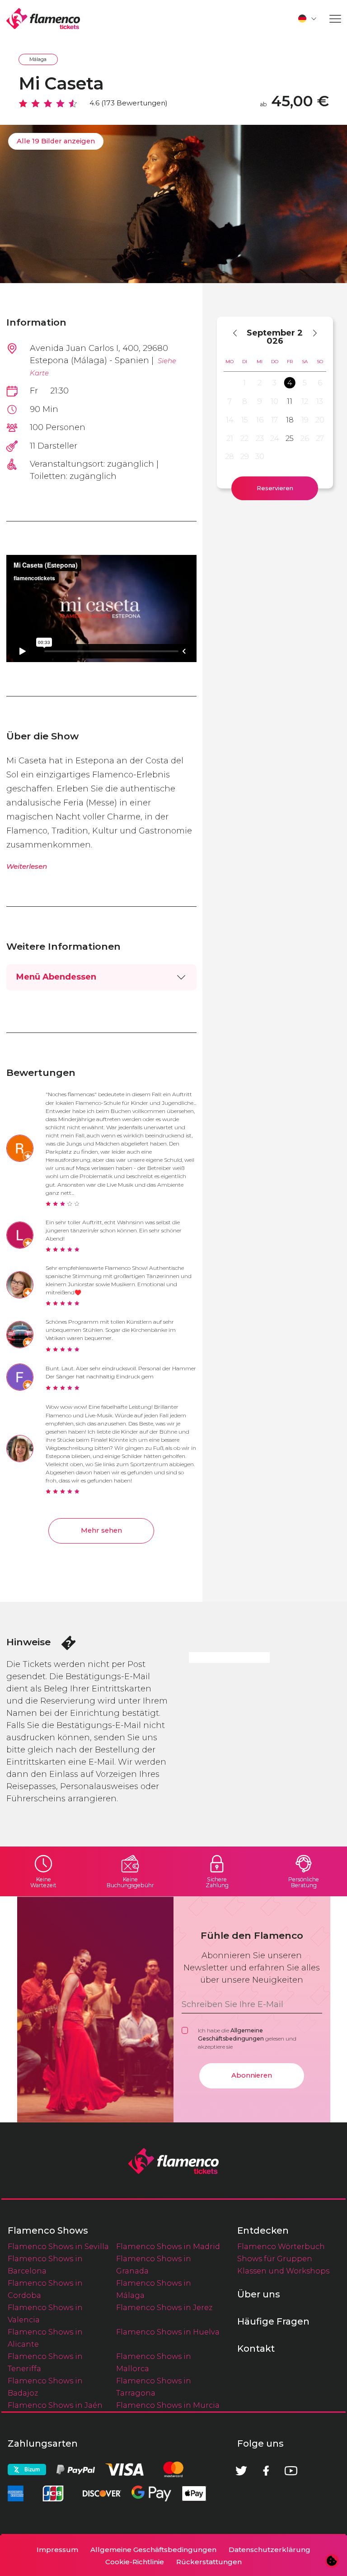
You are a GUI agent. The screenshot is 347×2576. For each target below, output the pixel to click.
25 (290, 438)
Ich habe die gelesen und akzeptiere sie (247, 2039)
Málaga (38, 59)
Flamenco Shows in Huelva (168, 2332)
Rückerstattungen (209, 2562)
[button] (308, 19)
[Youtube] (291, 2471)
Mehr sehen (101, 1530)
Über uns (259, 2294)
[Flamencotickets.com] (43, 19)
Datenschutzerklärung (270, 2550)
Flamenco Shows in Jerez (164, 2307)
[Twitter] (241, 2471)
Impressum (57, 2550)
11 (290, 401)
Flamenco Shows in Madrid (168, 2246)
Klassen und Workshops (283, 2271)
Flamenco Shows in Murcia (168, 2405)
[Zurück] (239, 333)
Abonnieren (252, 2075)
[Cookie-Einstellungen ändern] (332, 2561)
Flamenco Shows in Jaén (55, 2405)
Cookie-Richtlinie (135, 2562)
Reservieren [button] (275, 488)
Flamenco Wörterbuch (281, 2246)
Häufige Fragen (273, 2321)
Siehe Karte (103, 367)
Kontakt (256, 2349)
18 (290, 420)
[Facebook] (266, 2471)
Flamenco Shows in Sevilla (58, 2246)
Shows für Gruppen (275, 2259)
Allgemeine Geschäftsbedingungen (153, 2550)
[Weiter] (311, 333)
